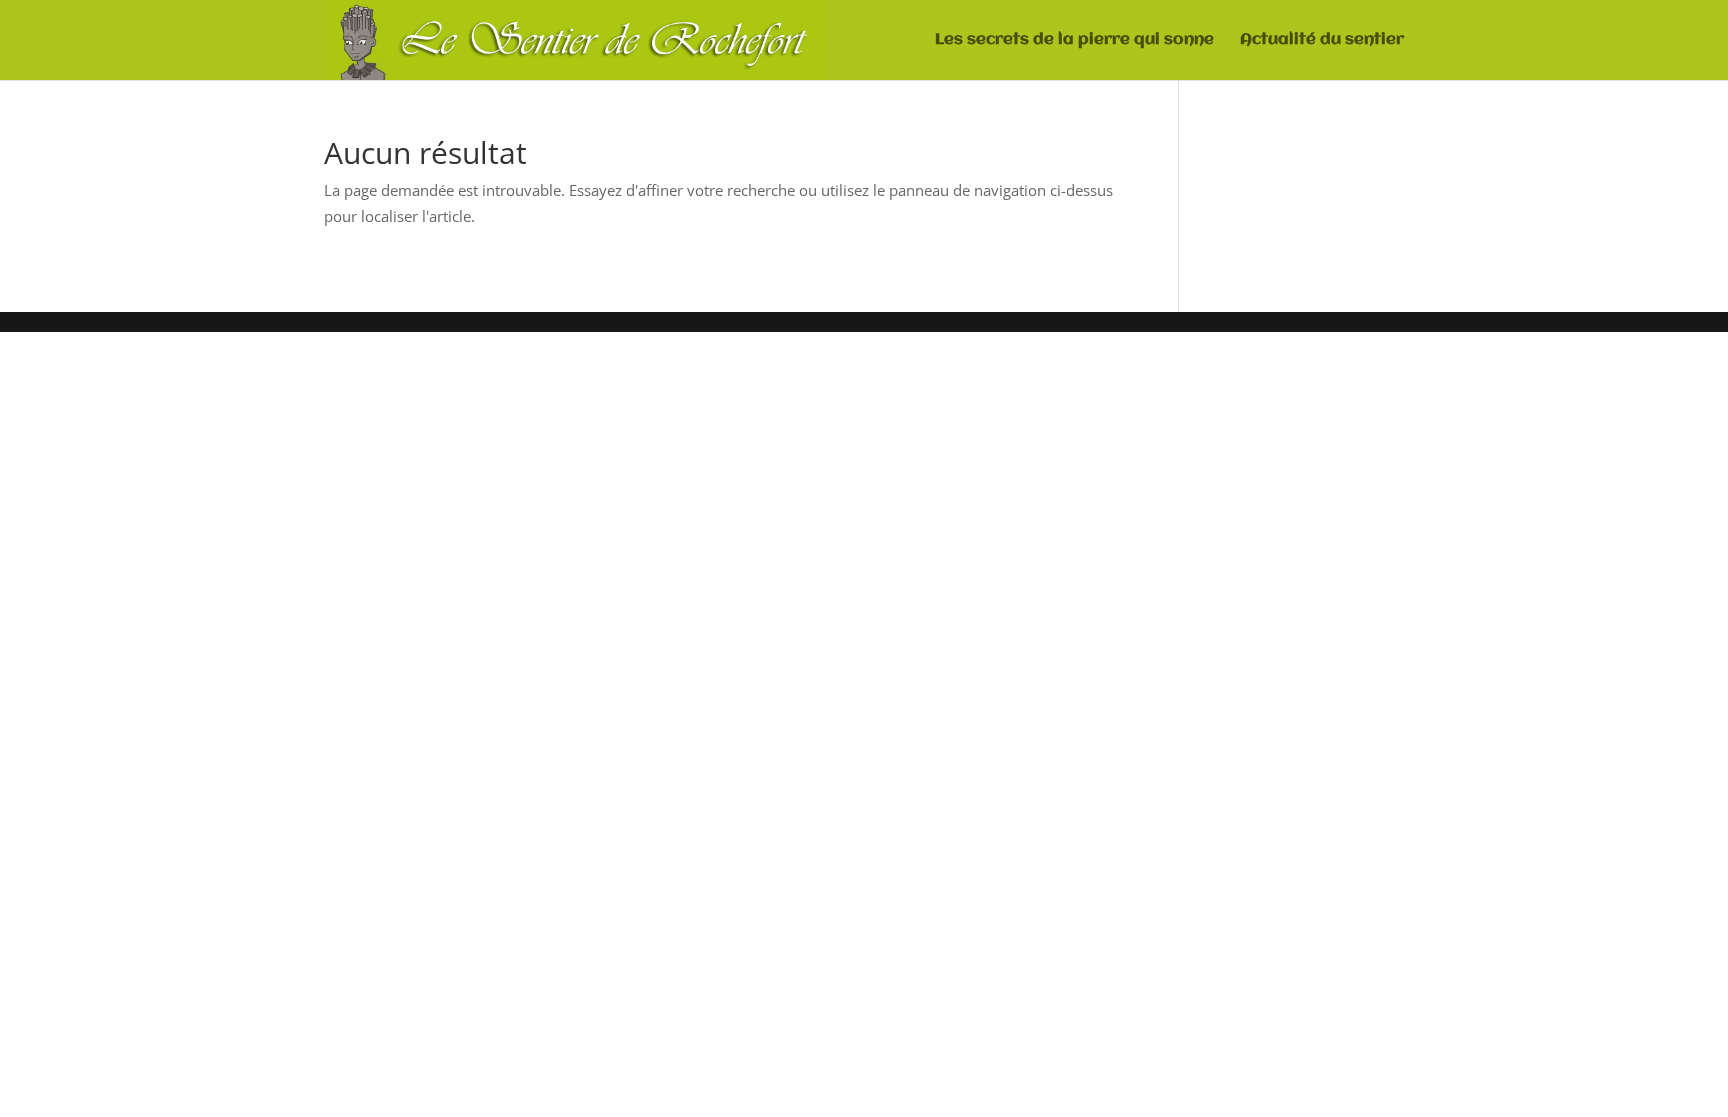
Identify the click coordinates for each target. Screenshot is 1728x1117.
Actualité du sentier (1322, 40)
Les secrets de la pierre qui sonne (1074, 40)
